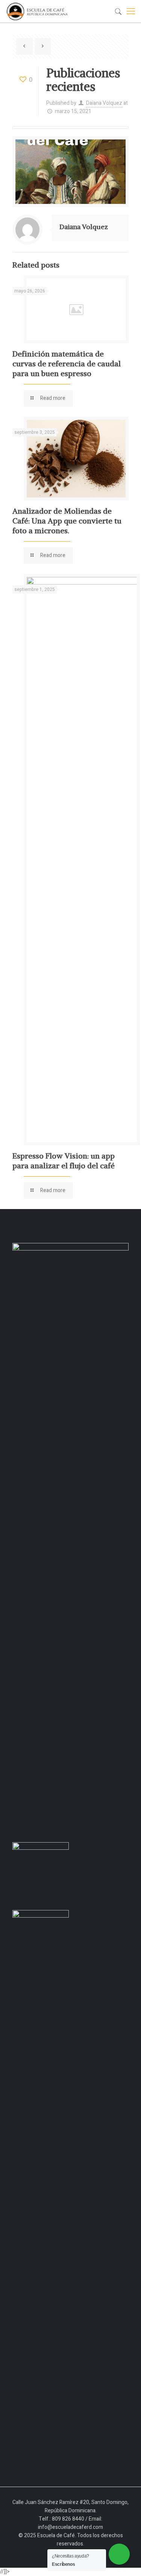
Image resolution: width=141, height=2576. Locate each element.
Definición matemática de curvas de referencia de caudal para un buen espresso (67, 364)
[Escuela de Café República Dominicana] (39, 11)
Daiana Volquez (104, 103)
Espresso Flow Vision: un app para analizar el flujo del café (64, 1161)
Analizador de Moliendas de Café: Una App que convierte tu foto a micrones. (67, 521)
